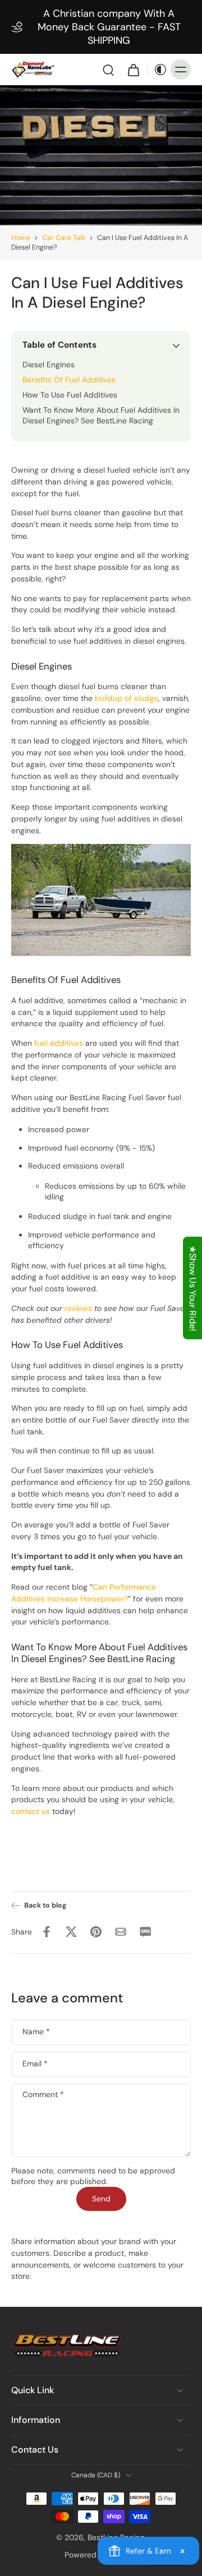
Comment (43, 2095)
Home (21, 238)
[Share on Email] (121, 1932)
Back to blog (45, 1905)
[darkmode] (158, 70)
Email (35, 2064)
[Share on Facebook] (47, 1932)
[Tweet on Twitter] (71, 1932)
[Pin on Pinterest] (96, 1932)
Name (36, 2032)
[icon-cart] (133, 70)
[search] (108, 70)
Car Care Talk (64, 238)
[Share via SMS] (145, 1932)
